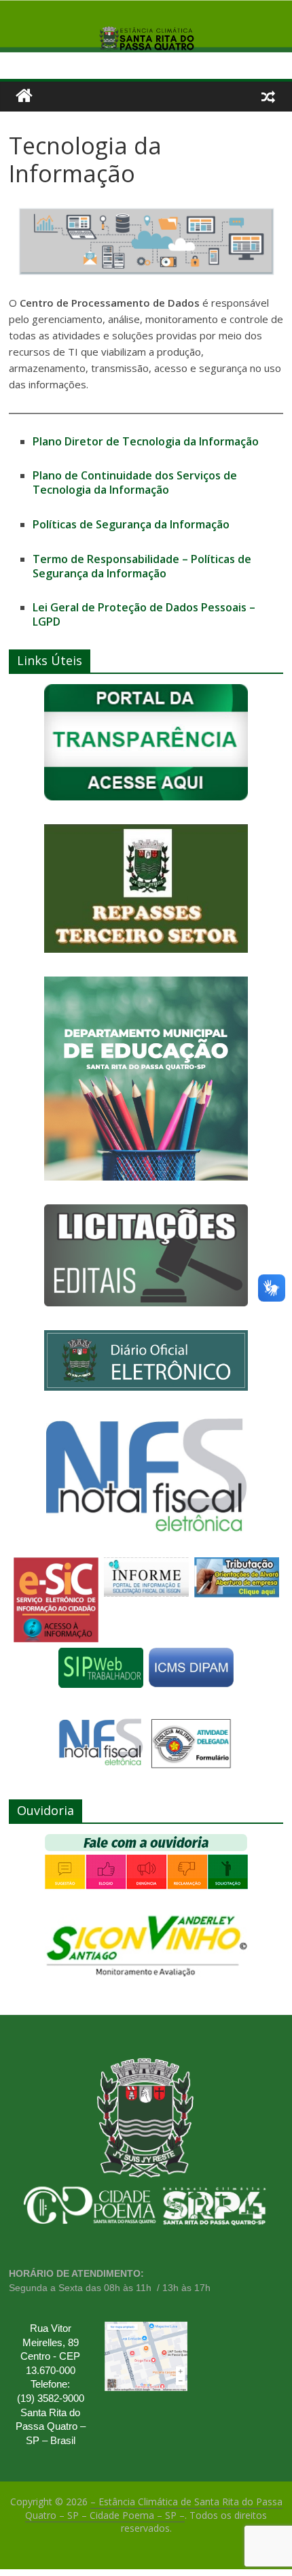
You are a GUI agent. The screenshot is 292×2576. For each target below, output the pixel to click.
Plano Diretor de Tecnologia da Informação (146, 441)
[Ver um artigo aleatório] (268, 96)
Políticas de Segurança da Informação (131, 524)
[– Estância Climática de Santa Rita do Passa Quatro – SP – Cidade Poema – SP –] (24, 96)
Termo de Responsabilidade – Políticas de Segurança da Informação (142, 566)
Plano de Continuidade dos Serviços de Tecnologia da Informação (135, 482)
